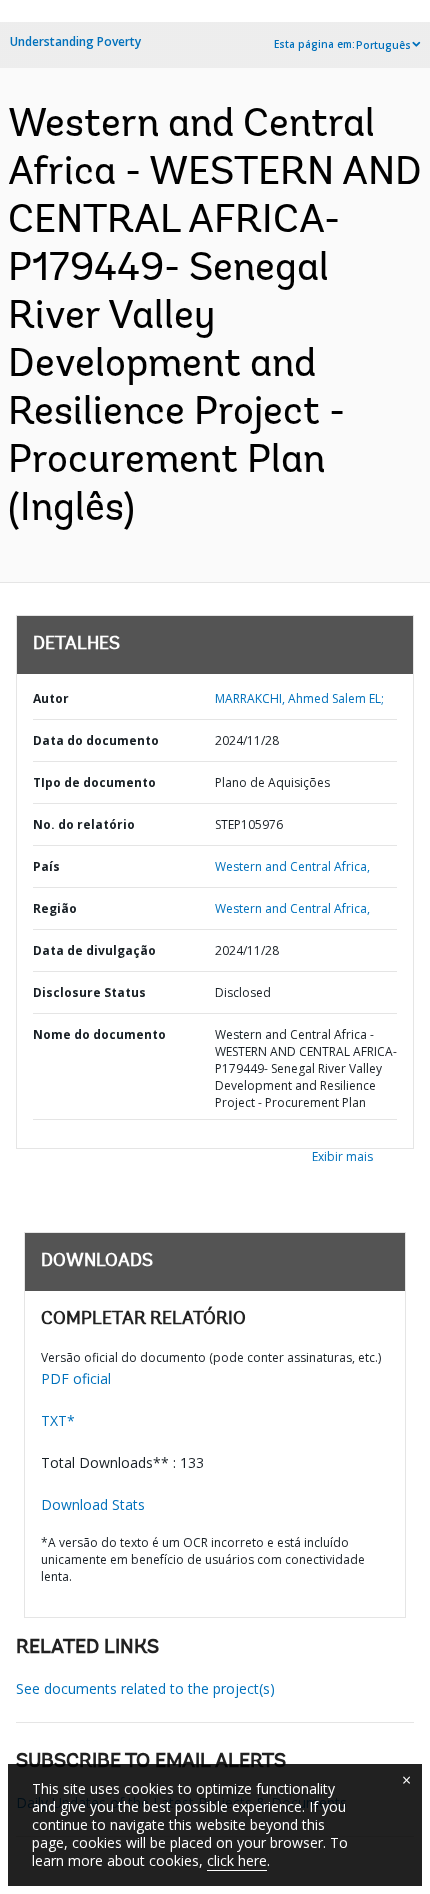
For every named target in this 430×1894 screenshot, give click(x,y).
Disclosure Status (89, 992)
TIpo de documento (94, 782)
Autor (51, 698)
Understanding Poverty (75, 41)
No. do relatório (84, 824)
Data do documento (96, 740)
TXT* (58, 1420)
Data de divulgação (94, 950)
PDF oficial (76, 1378)
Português (383, 45)
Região (55, 908)
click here (237, 1860)
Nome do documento (99, 1034)
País (46, 866)
